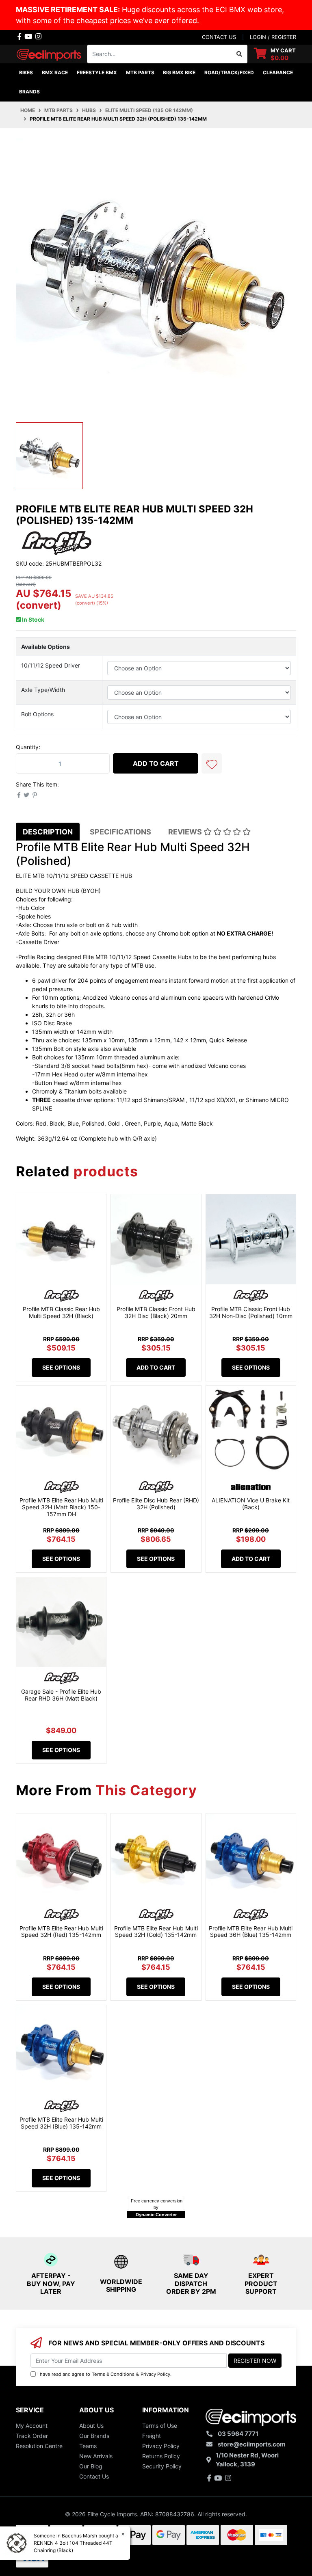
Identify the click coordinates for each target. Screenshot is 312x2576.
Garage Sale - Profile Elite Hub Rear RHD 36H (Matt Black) (61, 1695)
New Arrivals (96, 2456)
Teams (88, 2446)
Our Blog (91, 2466)
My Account (32, 2426)
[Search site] (239, 54)
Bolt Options (37, 714)
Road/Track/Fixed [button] (229, 72)
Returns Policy (161, 2456)
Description (48, 832)
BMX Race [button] (55, 72)
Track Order (32, 2436)
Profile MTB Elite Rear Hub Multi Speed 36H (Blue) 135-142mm (251, 1932)
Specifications (120, 832)
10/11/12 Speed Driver (51, 665)
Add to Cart (156, 763)
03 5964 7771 (238, 2434)
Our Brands (94, 2436)
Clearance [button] (278, 72)
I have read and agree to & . (104, 2374)
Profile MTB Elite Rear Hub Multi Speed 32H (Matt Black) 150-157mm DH (61, 1507)
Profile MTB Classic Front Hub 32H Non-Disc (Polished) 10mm (251, 1312)
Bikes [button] (26, 72)
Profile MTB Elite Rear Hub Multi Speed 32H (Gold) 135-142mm (156, 1932)
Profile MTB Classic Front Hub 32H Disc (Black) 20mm (156, 1312)
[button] (212, 763)
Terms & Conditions (113, 2374)
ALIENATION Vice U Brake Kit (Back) (251, 1504)
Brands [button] (29, 92)
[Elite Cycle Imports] (49, 53)
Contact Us (94, 2476)
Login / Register (273, 37)
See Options (61, 1367)
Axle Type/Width (43, 690)
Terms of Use (160, 2426)
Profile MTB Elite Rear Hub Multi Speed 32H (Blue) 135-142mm (61, 2123)
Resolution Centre (39, 2446)
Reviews (186, 832)
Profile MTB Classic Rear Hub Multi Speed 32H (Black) (61, 1312)
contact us (219, 37)
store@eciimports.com (252, 2444)
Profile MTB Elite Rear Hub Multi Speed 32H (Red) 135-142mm (61, 1932)
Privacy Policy (155, 2374)
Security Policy (162, 2466)
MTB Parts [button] (140, 72)
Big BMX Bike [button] (179, 72)
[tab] (48, 832)
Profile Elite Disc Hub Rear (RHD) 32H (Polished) (156, 1504)
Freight (152, 2436)
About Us (91, 2426)
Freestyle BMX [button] (97, 72)
